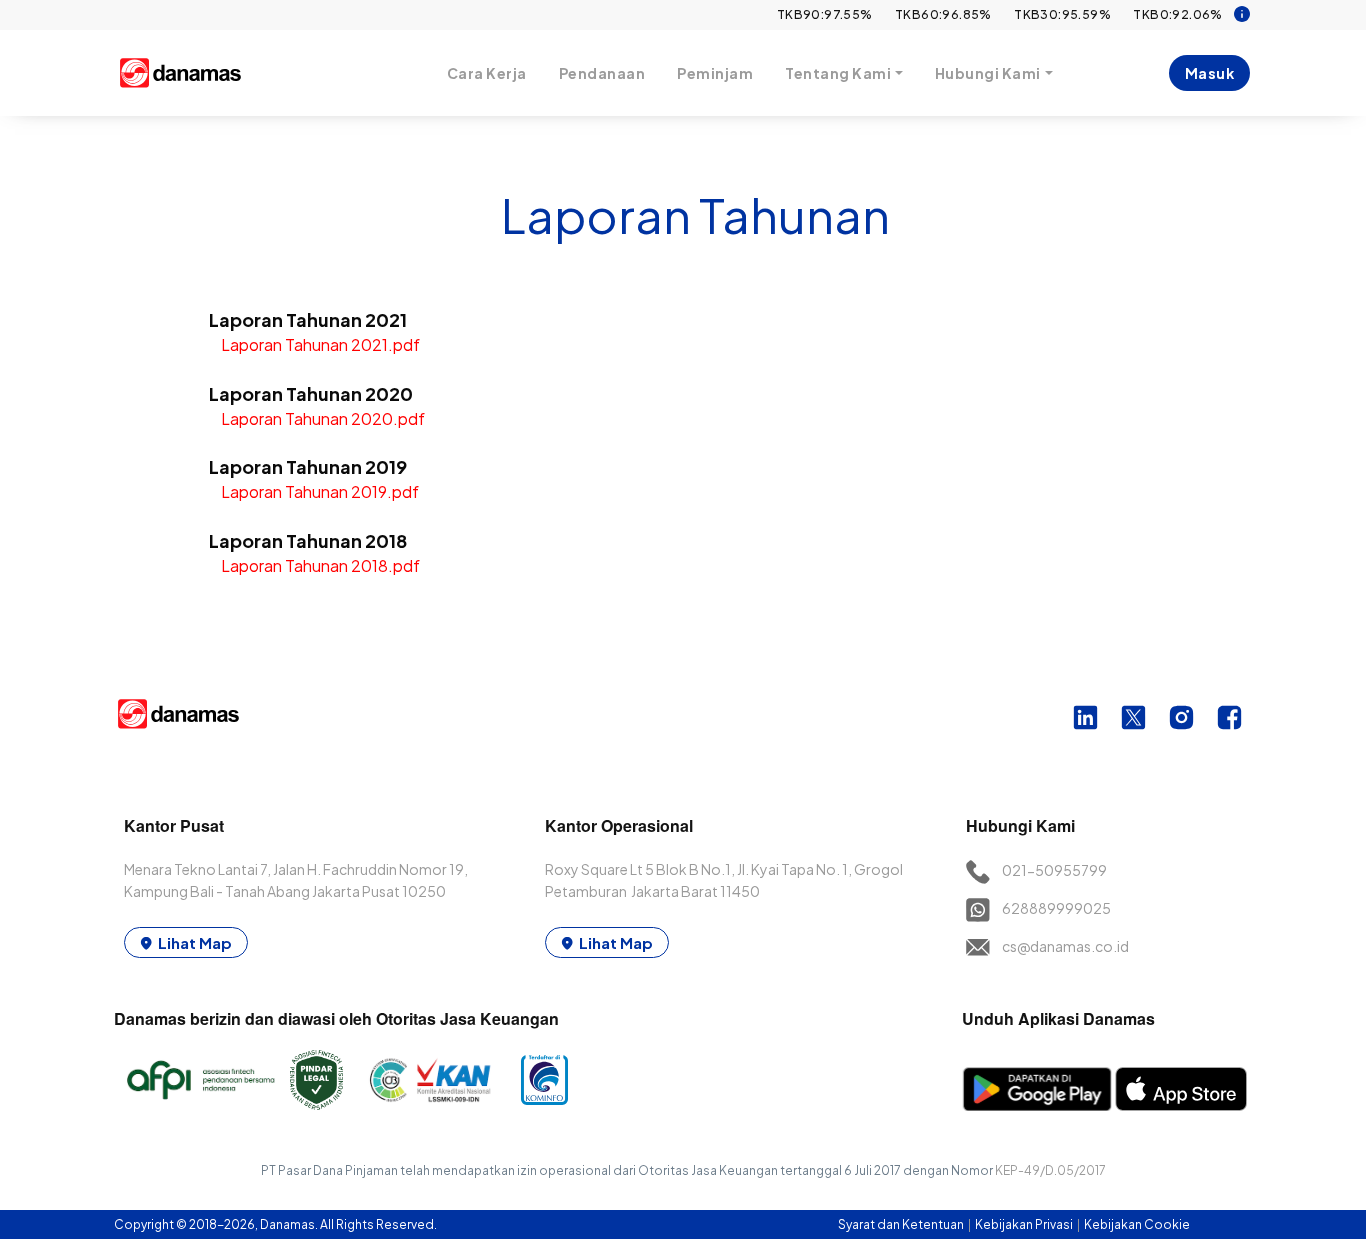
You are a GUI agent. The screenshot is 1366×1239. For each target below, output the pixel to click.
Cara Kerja (487, 73)
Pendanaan (602, 73)
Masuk (1210, 73)
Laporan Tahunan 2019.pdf (320, 491)
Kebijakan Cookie (1137, 1224)
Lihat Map (195, 942)
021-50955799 (1054, 870)
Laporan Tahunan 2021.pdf (320, 344)
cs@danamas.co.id (1065, 946)
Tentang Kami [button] (838, 73)
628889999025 (1056, 908)
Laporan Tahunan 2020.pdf (323, 418)
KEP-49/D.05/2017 (1050, 1170)
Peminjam (715, 73)
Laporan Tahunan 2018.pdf (320, 565)
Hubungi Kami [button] (988, 73)
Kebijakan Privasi (1025, 1224)
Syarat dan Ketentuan (902, 1224)
